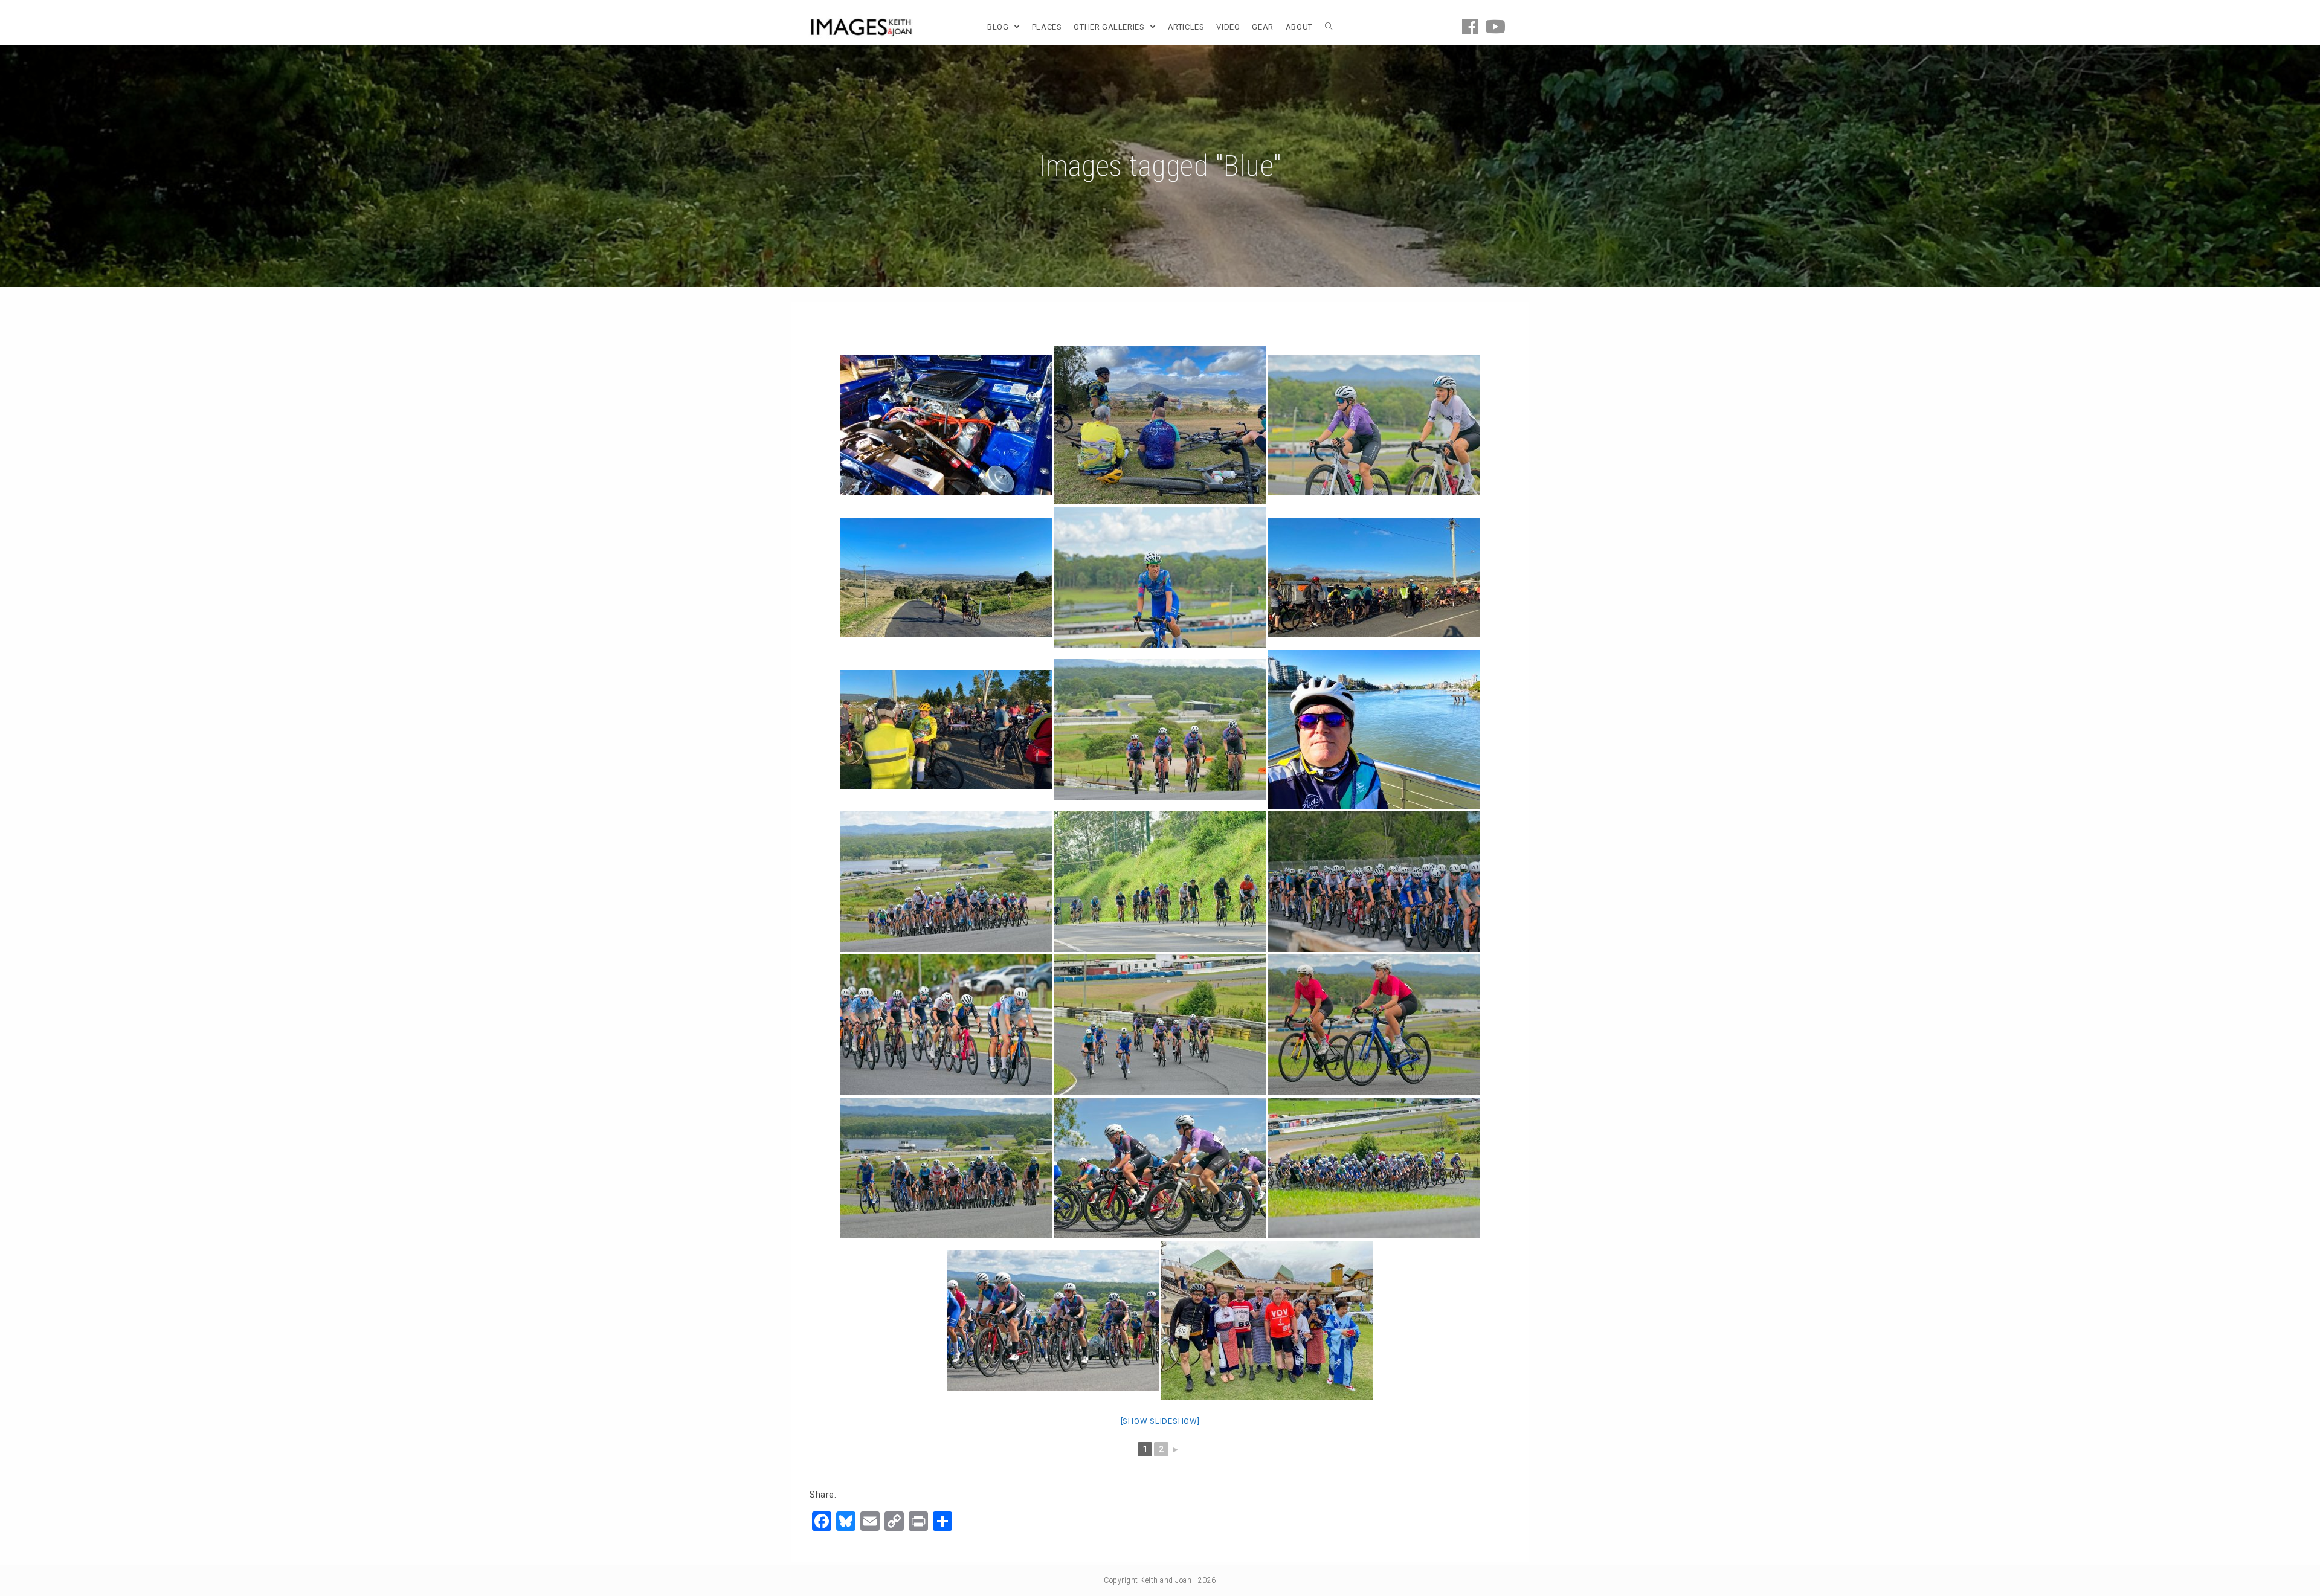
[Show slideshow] (1160, 1421)
